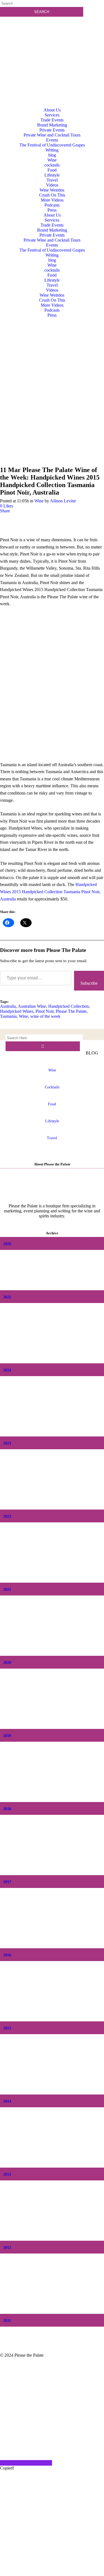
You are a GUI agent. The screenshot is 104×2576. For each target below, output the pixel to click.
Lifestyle (52, 1121)
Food (52, 1104)
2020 (7, 1663)
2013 (7, 2174)
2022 (7, 1516)
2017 (7, 1882)
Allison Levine (63, 501)
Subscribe (89, 983)
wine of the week (45, 1016)
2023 (7, 1443)
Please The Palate (71, 1011)
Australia (8, 1006)
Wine (39, 501)
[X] (52, 2573)
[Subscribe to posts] (52, 43)
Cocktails (52, 1087)
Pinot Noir (45, 1011)
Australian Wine (32, 1006)
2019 (7, 1736)
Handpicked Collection (69, 1006)
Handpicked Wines (17, 1011)
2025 (7, 1297)
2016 (7, 1955)
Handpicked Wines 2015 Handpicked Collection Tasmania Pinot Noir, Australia (50, 892)
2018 (7, 1809)
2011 (7, 2321)
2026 (7, 1244)
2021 (7, 1589)
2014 (7, 2101)
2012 (7, 2248)
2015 (7, 2028)
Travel (52, 1138)
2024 (7, 1370)
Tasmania (8, 1016)
